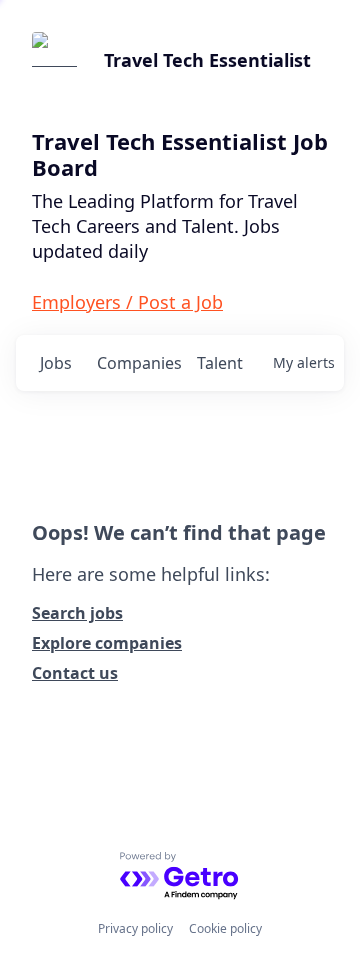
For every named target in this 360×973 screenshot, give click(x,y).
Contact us (75, 673)
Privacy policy (135, 928)
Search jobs (77, 613)
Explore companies (107, 643)
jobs (56, 363)
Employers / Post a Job (127, 302)
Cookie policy (225, 928)
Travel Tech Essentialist (207, 60)
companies (138, 363)
